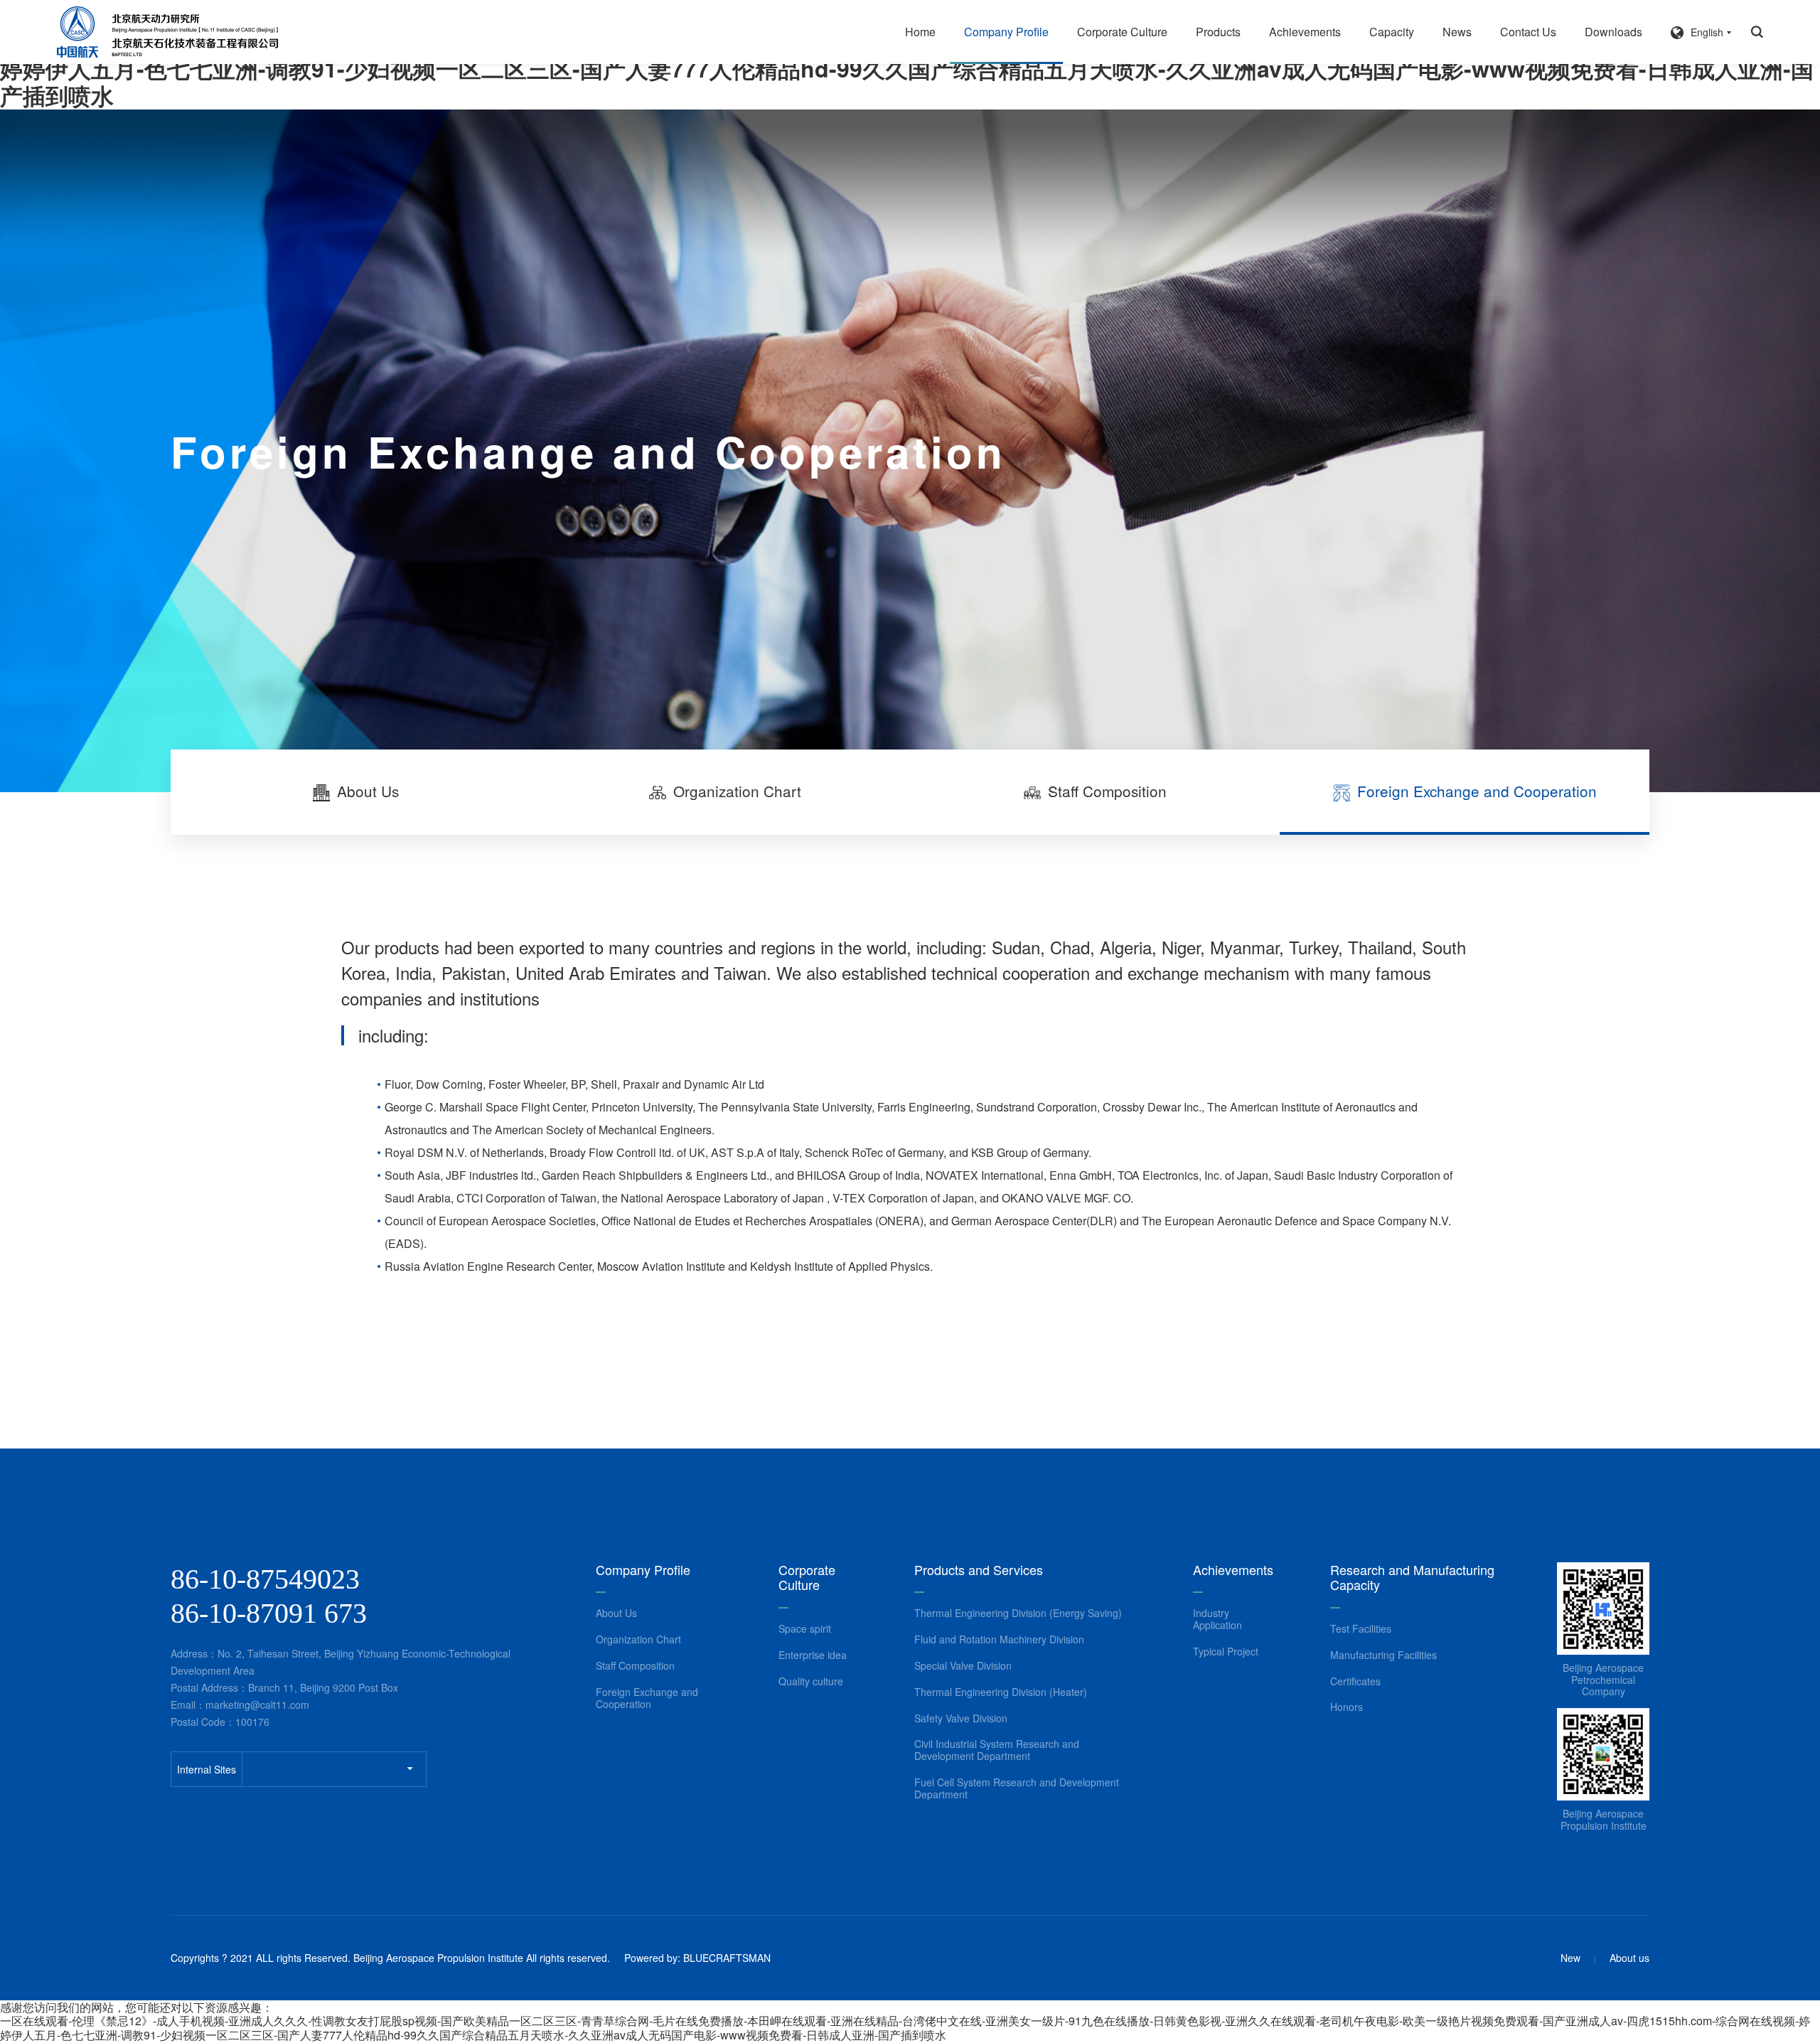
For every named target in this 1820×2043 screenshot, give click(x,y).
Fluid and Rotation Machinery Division (999, 1639)
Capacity (1392, 32)
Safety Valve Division (961, 1718)
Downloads (1613, 32)
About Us (616, 1613)
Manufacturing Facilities (1383, 1655)
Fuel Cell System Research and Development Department (1017, 1788)
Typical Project (1226, 1652)
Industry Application (1217, 1619)
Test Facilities (1361, 1629)
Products (1218, 32)
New (1570, 1958)
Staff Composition (635, 1666)
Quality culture (811, 1681)
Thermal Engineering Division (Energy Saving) (1018, 1613)
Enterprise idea (813, 1655)
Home (920, 32)
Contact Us (1528, 32)
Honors (1347, 1707)
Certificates (1355, 1681)
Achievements (1305, 32)
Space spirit (805, 1629)
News (1457, 32)
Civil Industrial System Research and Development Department (997, 1750)
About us (1629, 1958)
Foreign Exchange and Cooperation (647, 1698)
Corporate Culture (1122, 32)
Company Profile (1006, 32)
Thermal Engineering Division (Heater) (1001, 1692)
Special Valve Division (963, 1666)
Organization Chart (638, 1639)
